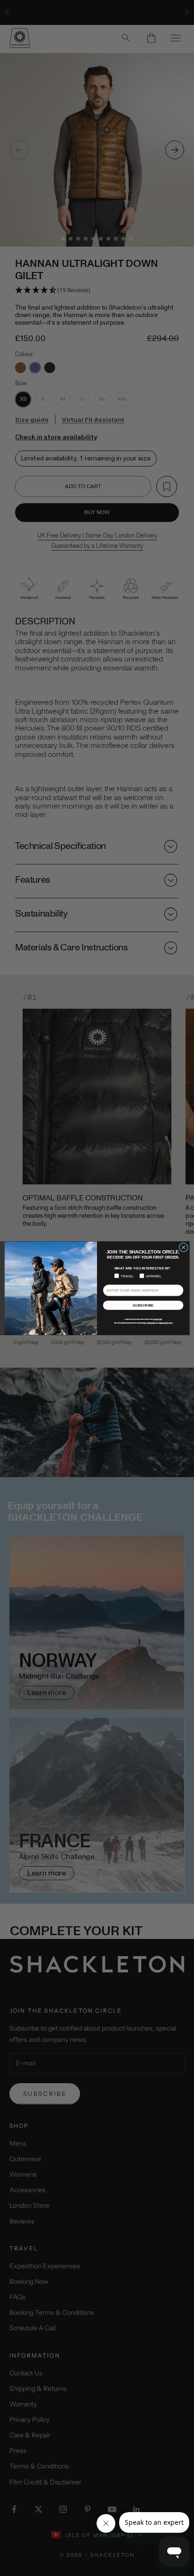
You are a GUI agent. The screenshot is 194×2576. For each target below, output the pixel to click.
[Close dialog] (183, 1247)
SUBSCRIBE (143, 1305)
